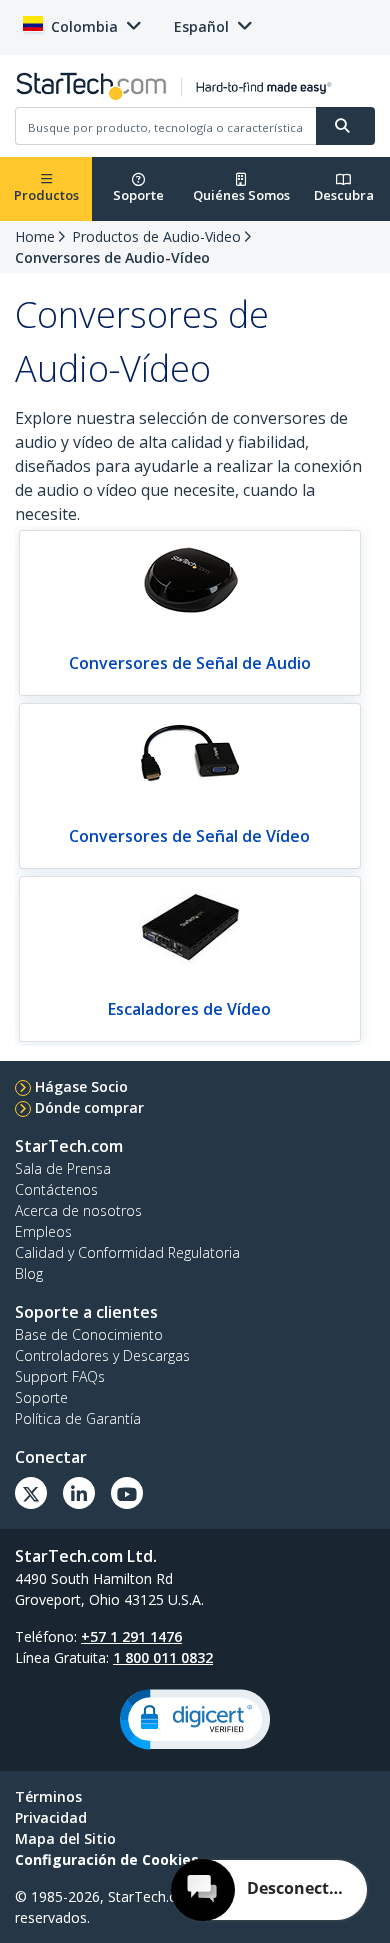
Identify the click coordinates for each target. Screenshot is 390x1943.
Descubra (344, 195)
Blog (29, 1273)
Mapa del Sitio (65, 1838)
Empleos (43, 1231)
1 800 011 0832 (163, 1657)
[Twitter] (31, 1493)
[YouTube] (127, 1493)
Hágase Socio (81, 1086)
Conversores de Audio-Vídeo (112, 257)
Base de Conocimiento (89, 1334)
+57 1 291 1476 (131, 1636)
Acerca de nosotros (78, 1210)
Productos (46, 195)
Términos (48, 1796)
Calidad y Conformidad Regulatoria (127, 1252)
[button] (195, 1719)
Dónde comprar (89, 1107)
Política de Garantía (78, 1418)
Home (35, 236)
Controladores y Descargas (102, 1355)
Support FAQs (60, 1376)
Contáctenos (56, 1189)
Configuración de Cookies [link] (107, 1859)
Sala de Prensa (63, 1168)
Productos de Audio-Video (156, 236)
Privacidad (51, 1817)
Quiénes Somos (241, 195)
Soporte (138, 195)
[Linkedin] (79, 1493)
